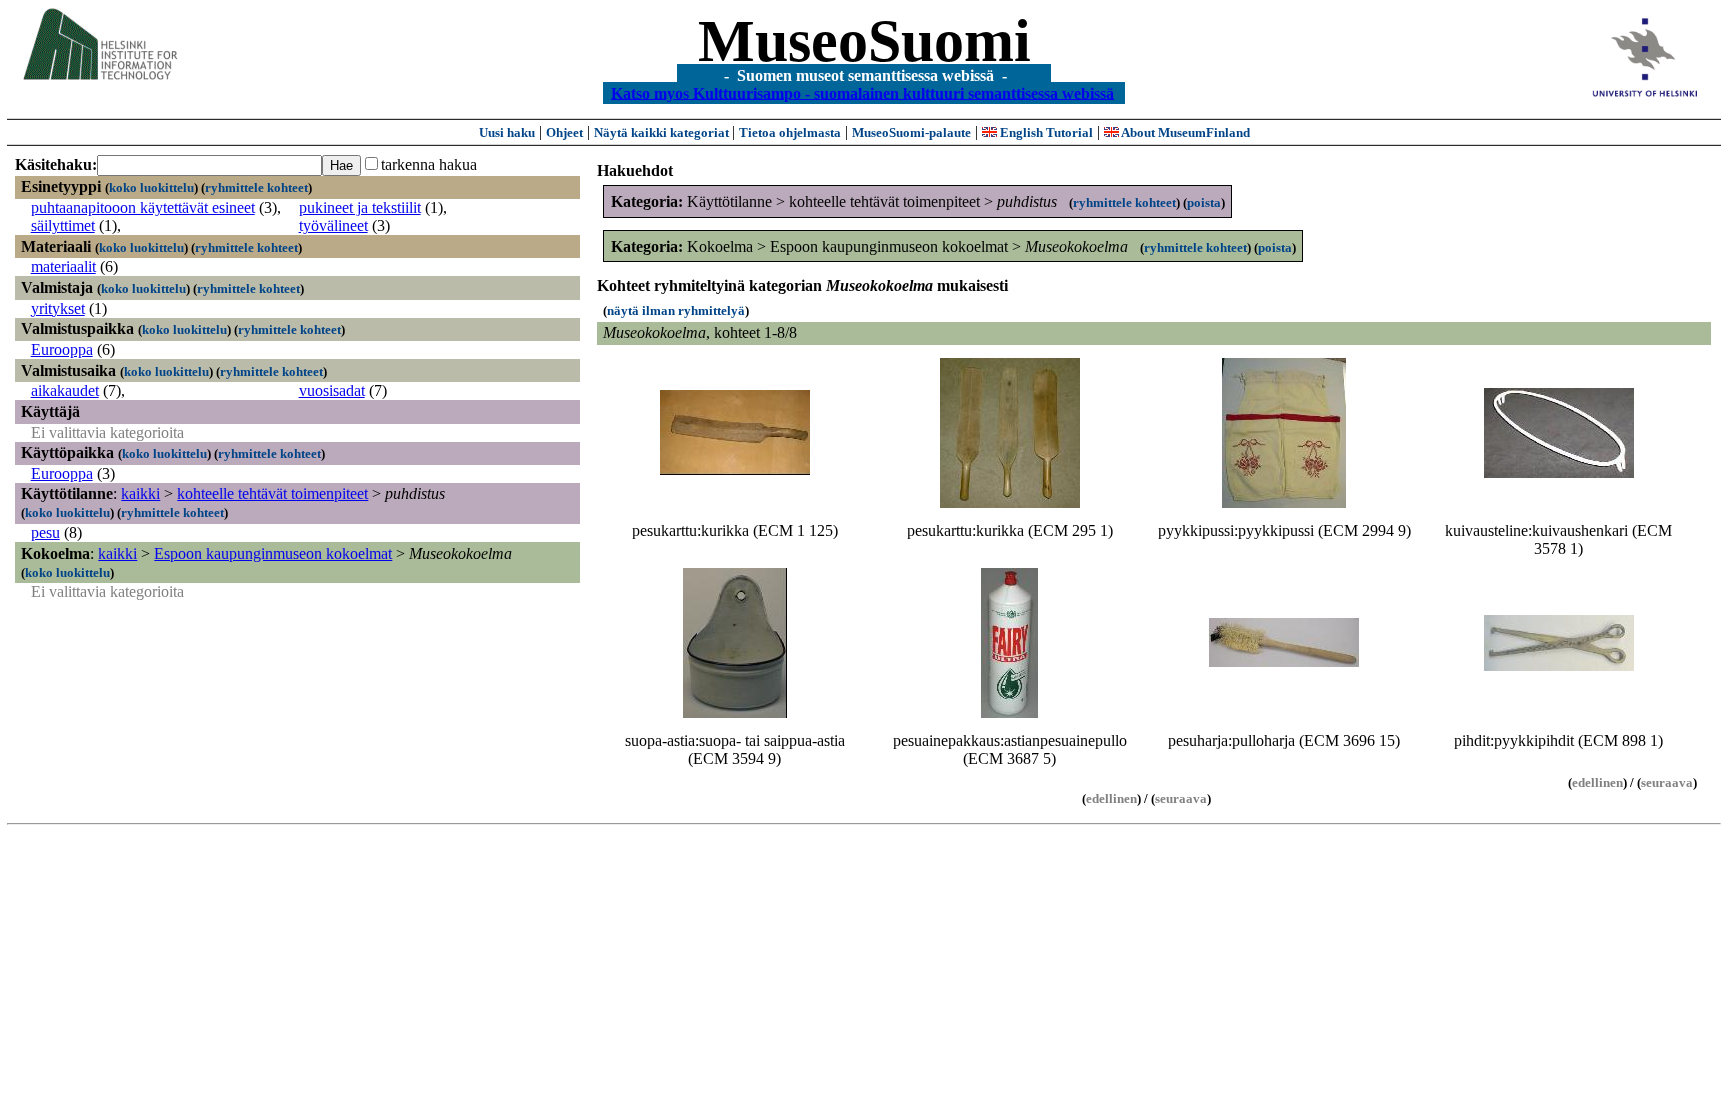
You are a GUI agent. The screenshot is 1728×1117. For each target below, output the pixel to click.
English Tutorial (1045, 132)
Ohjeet (564, 132)
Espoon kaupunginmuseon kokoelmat (273, 553)
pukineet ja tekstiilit (360, 207)
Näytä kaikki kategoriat (663, 132)
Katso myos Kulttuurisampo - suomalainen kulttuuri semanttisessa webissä (862, 92)
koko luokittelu (151, 187)
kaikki (140, 493)
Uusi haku (507, 132)
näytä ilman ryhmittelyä (676, 310)
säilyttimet (63, 225)
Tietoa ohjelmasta (790, 132)
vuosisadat (332, 390)
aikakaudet (65, 390)
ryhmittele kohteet (256, 187)
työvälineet (333, 225)
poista (1204, 202)
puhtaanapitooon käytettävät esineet (143, 207)
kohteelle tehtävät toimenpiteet (272, 493)
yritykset (58, 308)
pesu (45, 532)
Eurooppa (62, 349)
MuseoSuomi (864, 41)
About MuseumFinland (1184, 132)
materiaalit (63, 266)
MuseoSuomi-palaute (911, 132)
